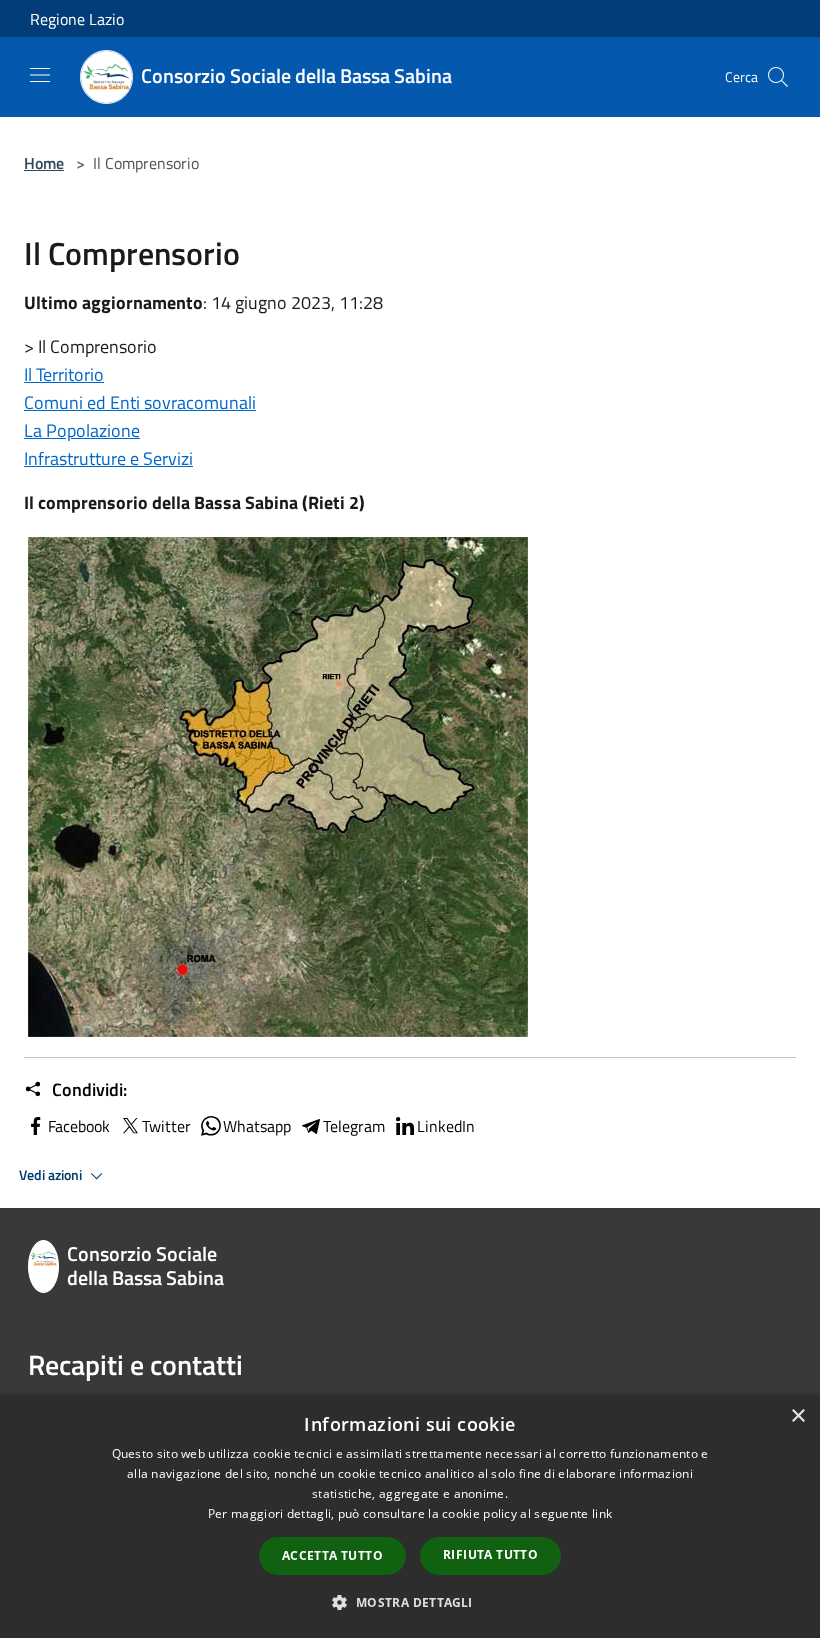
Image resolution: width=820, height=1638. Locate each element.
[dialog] (410, 1516)
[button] (409, 1602)
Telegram (354, 1126)
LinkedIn (446, 1126)
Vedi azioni (52, 1175)
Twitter (166, 1126)
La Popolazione (82, 430)
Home (44, 163)
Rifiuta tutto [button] (490, 1554)
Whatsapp (257, 1126)
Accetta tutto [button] (332, 1555)
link (602, 1513)
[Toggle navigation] (40, 75)
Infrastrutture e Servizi (108, 458)
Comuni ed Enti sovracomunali (140, 402)
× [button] (797, 1416)
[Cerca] (778, 77)
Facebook (79, 1126)
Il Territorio (64, 374)
